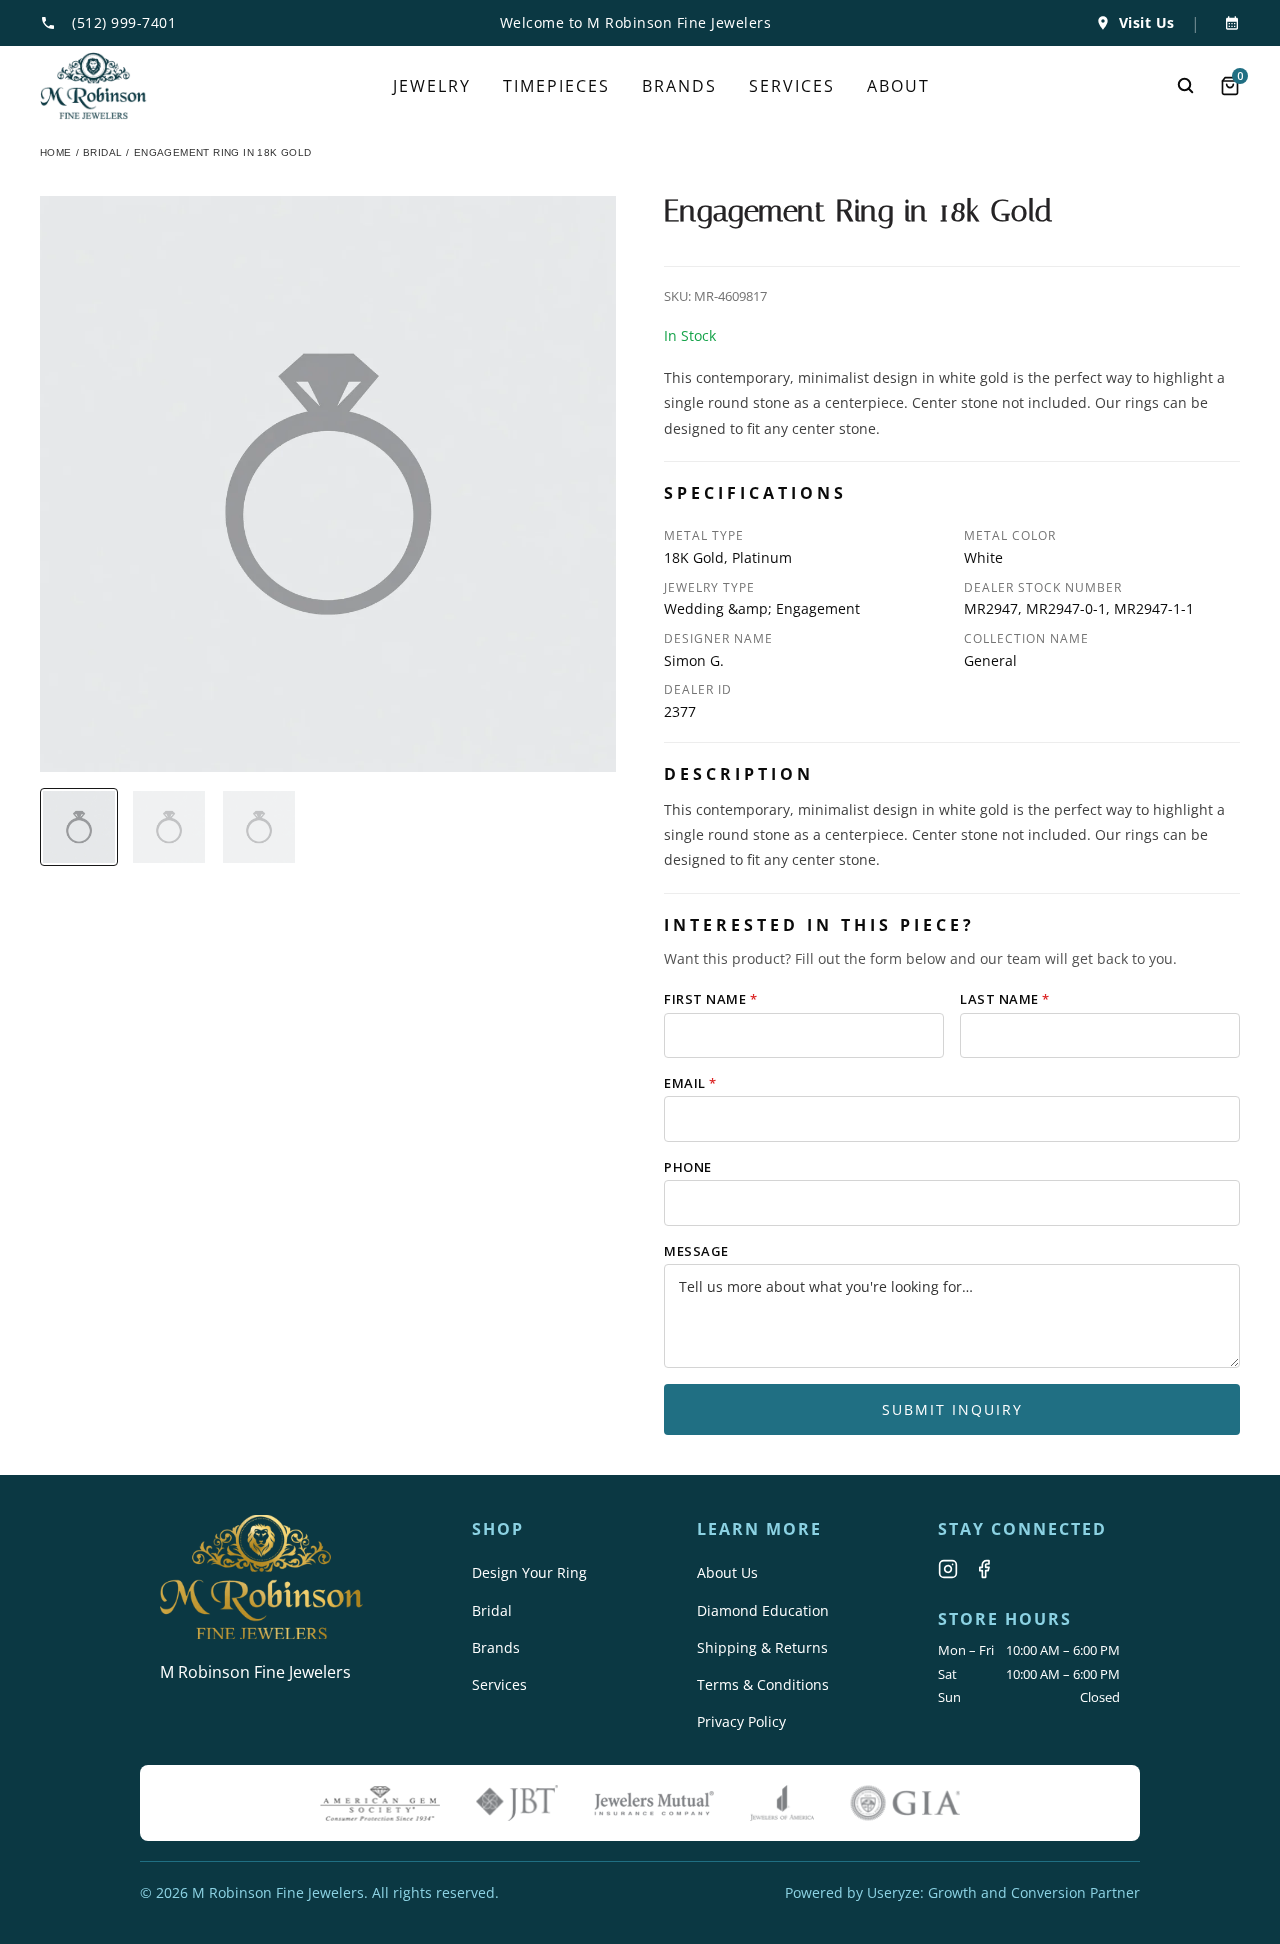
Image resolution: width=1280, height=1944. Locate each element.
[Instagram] (948, 1569)
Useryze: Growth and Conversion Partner (1003, 1892)
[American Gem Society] (380, 1803)
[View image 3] (259, 827)
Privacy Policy (741, 1721)
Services (499, 1684)
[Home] (93, 86)
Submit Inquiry (952, 1409)
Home (56, 152)
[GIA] (905, 1803)
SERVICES (792, 86)
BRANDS (679, 86)
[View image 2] (169, 827)
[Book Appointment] (1228, 23)
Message (696, 1251)
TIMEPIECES (556, 86)
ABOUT (898, 86)
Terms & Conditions (763, 1684)
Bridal (492, 1610)
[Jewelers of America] (782, 1803)
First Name (710, 999)
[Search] (1186, 86)
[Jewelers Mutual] (654, 1803)
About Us (727, 1572)
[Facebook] (984, 1569)
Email (690, 1083)
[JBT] (517, 1803)
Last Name (1005, 999)
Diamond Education (763, 1610)
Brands (496, 1647)
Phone (688, 1167)
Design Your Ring (529, 1572)
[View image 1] (79, 827)
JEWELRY (432, 86)
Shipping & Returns (762, 1647)
